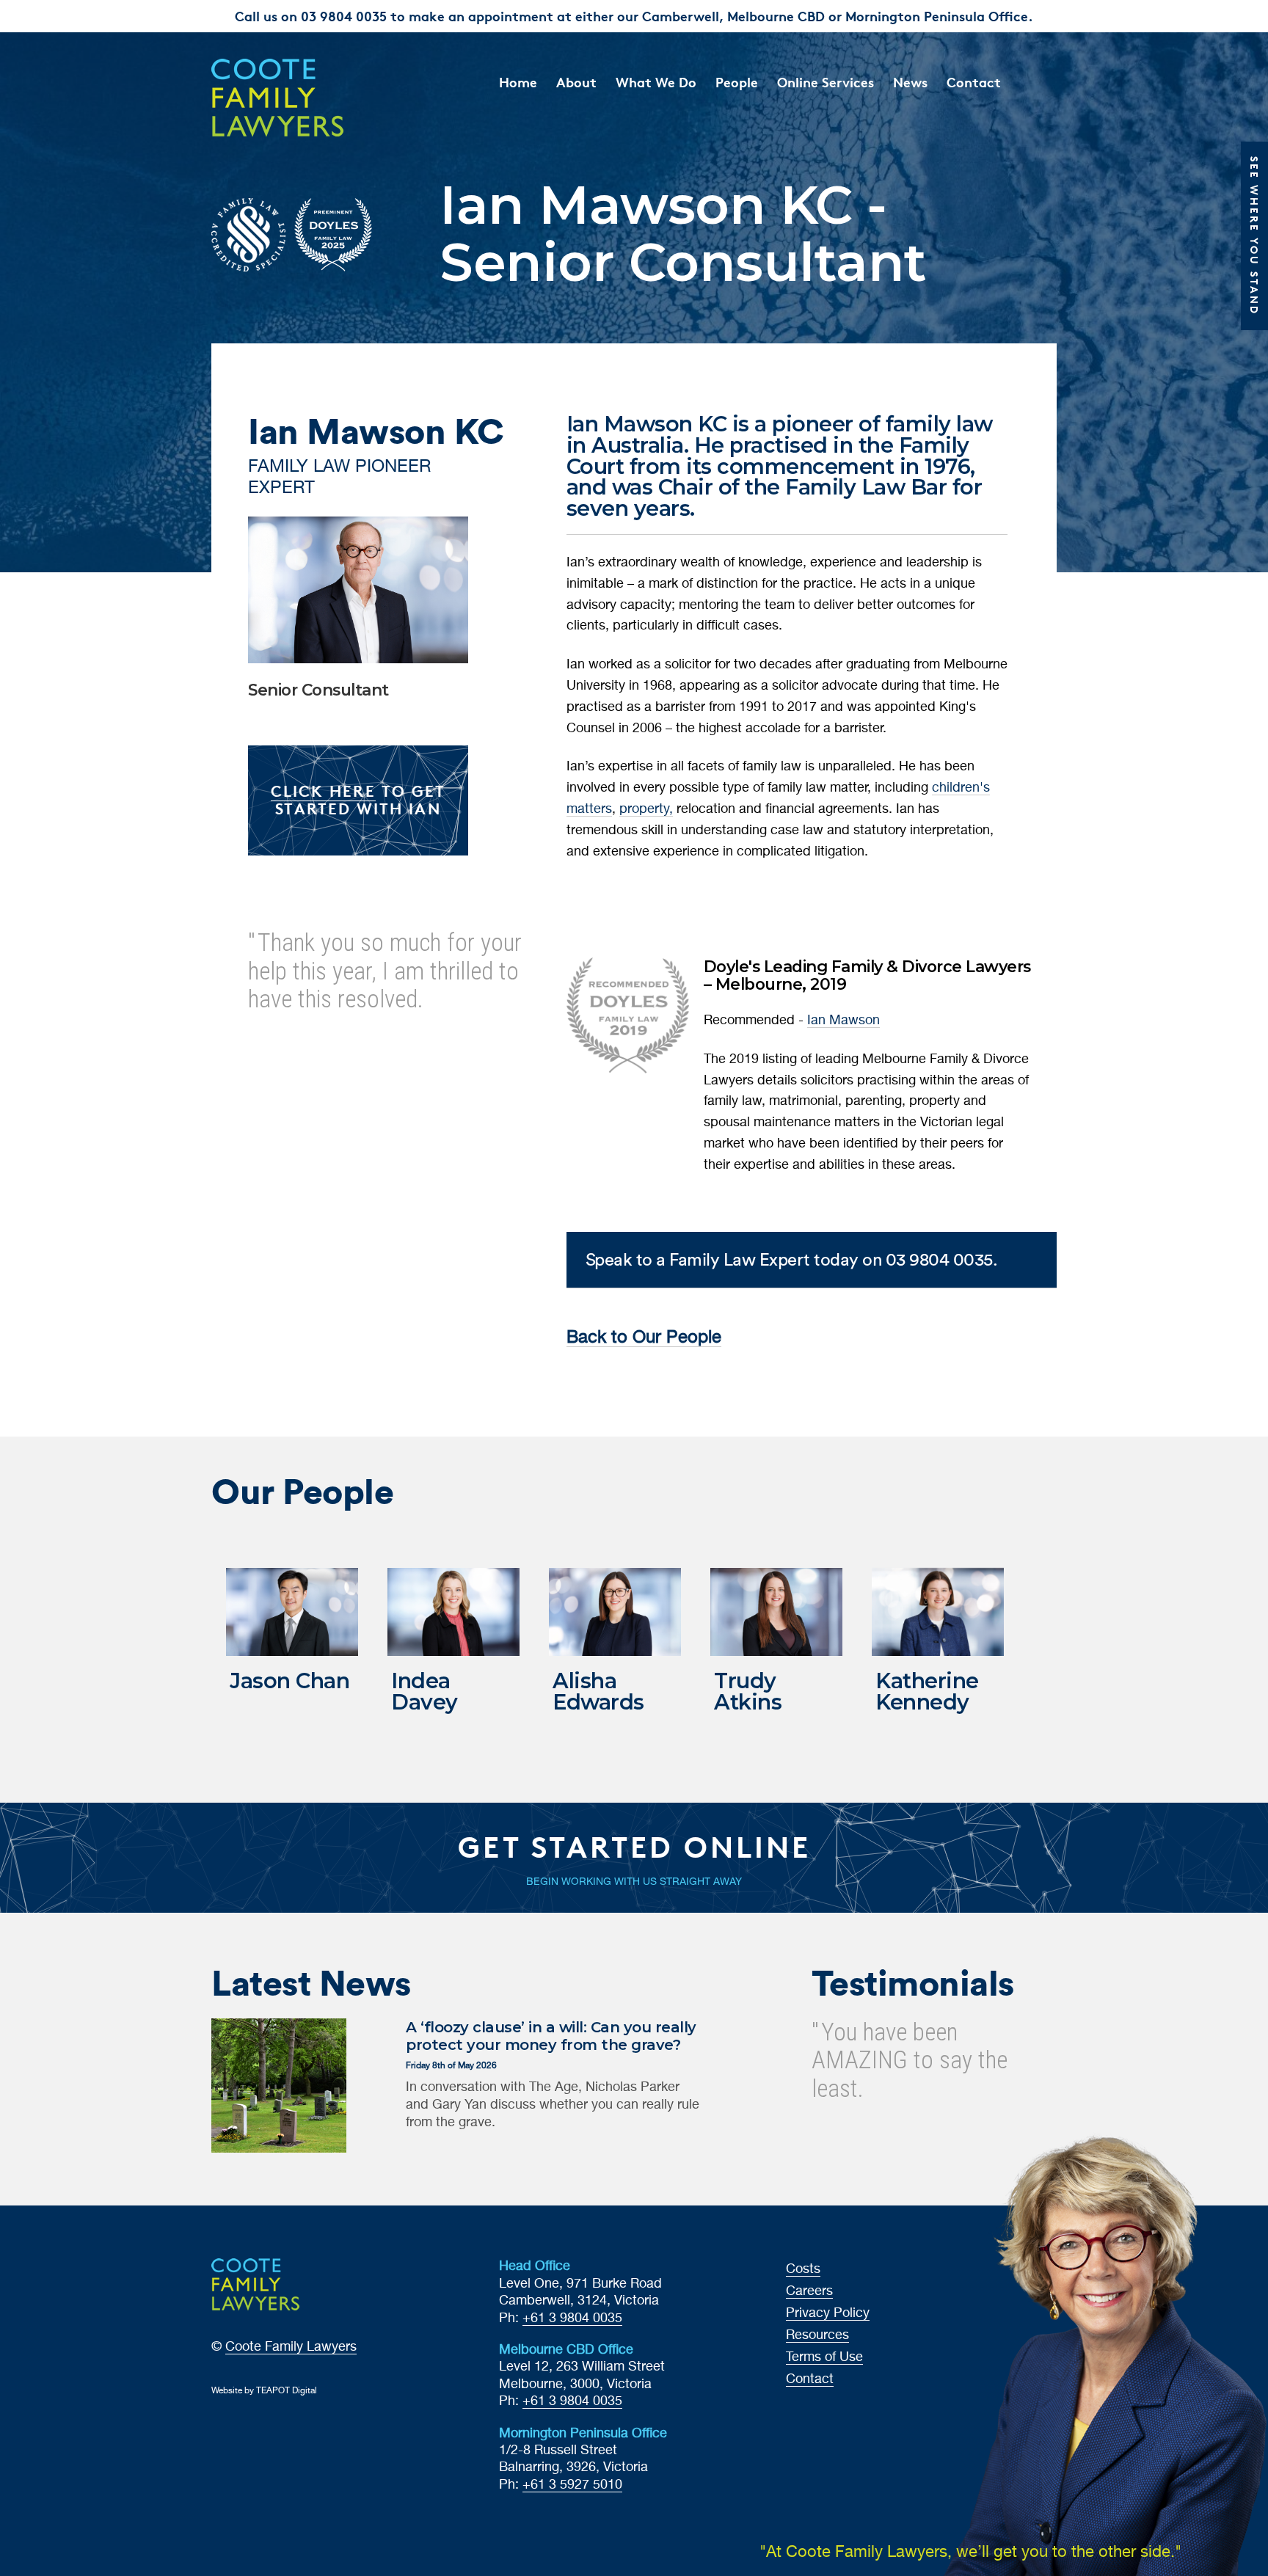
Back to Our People (644, 1338)
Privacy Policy (828, 2313)
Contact (974, 82)
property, (646, 809)
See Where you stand (1254, 236)
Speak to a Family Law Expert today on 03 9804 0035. (792, 1259)
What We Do (656, 82)
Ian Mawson (843, 1021)
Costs (803, 2269)
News (910, 82)
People (737, 82)
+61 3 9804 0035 (572, 2318)
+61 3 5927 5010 (572, 2485)
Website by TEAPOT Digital (264, 2391)
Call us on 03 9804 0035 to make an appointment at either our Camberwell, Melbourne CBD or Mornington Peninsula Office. (634, 16)
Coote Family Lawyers (291, 2347)
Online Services (826, 82)
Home (518, 82)
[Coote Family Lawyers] (309, 98)
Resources (817, 2335)
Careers (809, 2291)
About (576, 82)
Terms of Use (824, 2357)
